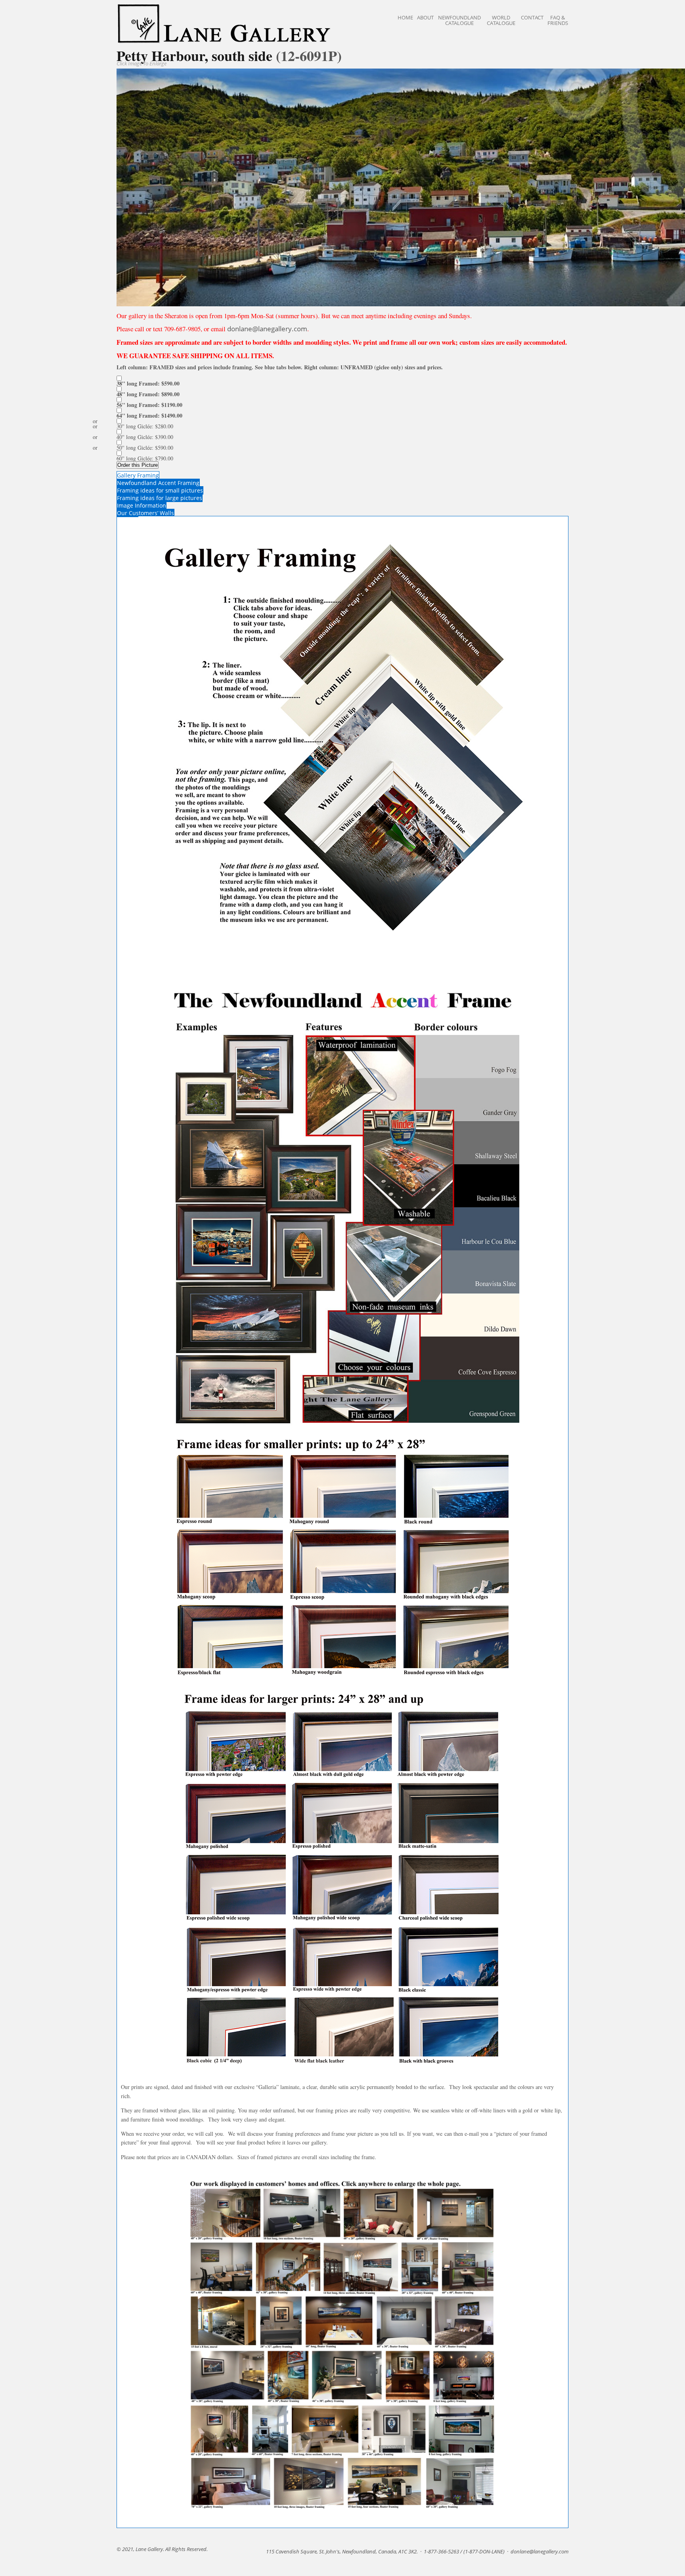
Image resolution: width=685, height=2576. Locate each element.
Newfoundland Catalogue (459, 20)
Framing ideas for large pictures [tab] (160, 498)
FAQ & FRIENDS (558, 20)
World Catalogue (501, 20)
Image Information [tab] (142, 505)
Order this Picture (138, 465)
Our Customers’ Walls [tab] (145, 513)
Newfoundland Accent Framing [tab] (158, 483)
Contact (532, 17)
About (425, 17)
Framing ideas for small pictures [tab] (160, 490)
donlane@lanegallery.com (267, 329)
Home (405, 17)
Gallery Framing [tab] (138, 475)
